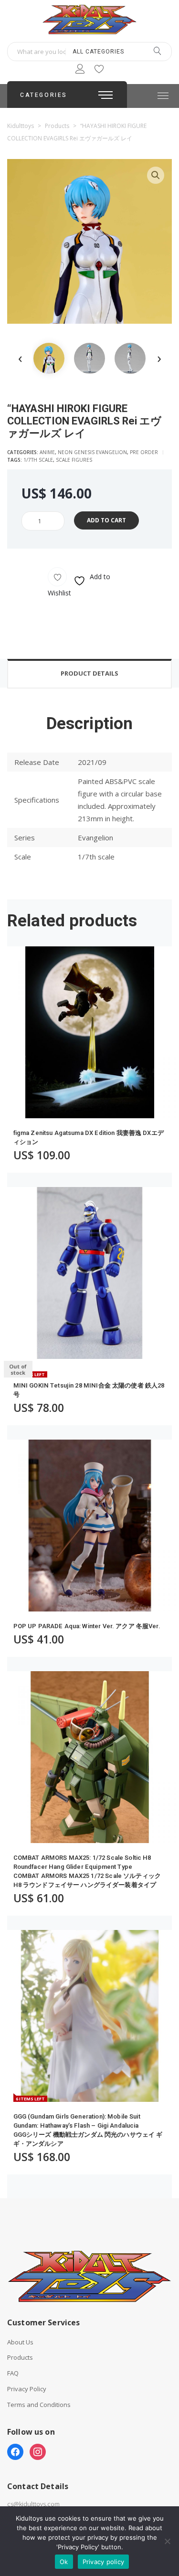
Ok (64, 2562)
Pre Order (144, 452)
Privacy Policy (27, 2389)
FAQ (13, 2373)
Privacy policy (104, 2562)
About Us (20, 2342)
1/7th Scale (38, 460)
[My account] (80, 70)
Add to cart (106, 520)
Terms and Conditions (39, 2405)
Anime (47, 452)
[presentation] (20, 358)
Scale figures (74, 460)
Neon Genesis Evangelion (92, 452)
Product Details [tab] (89, 673)
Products (20, 2358)
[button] (156, 175)
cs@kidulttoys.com (33, 2504)
